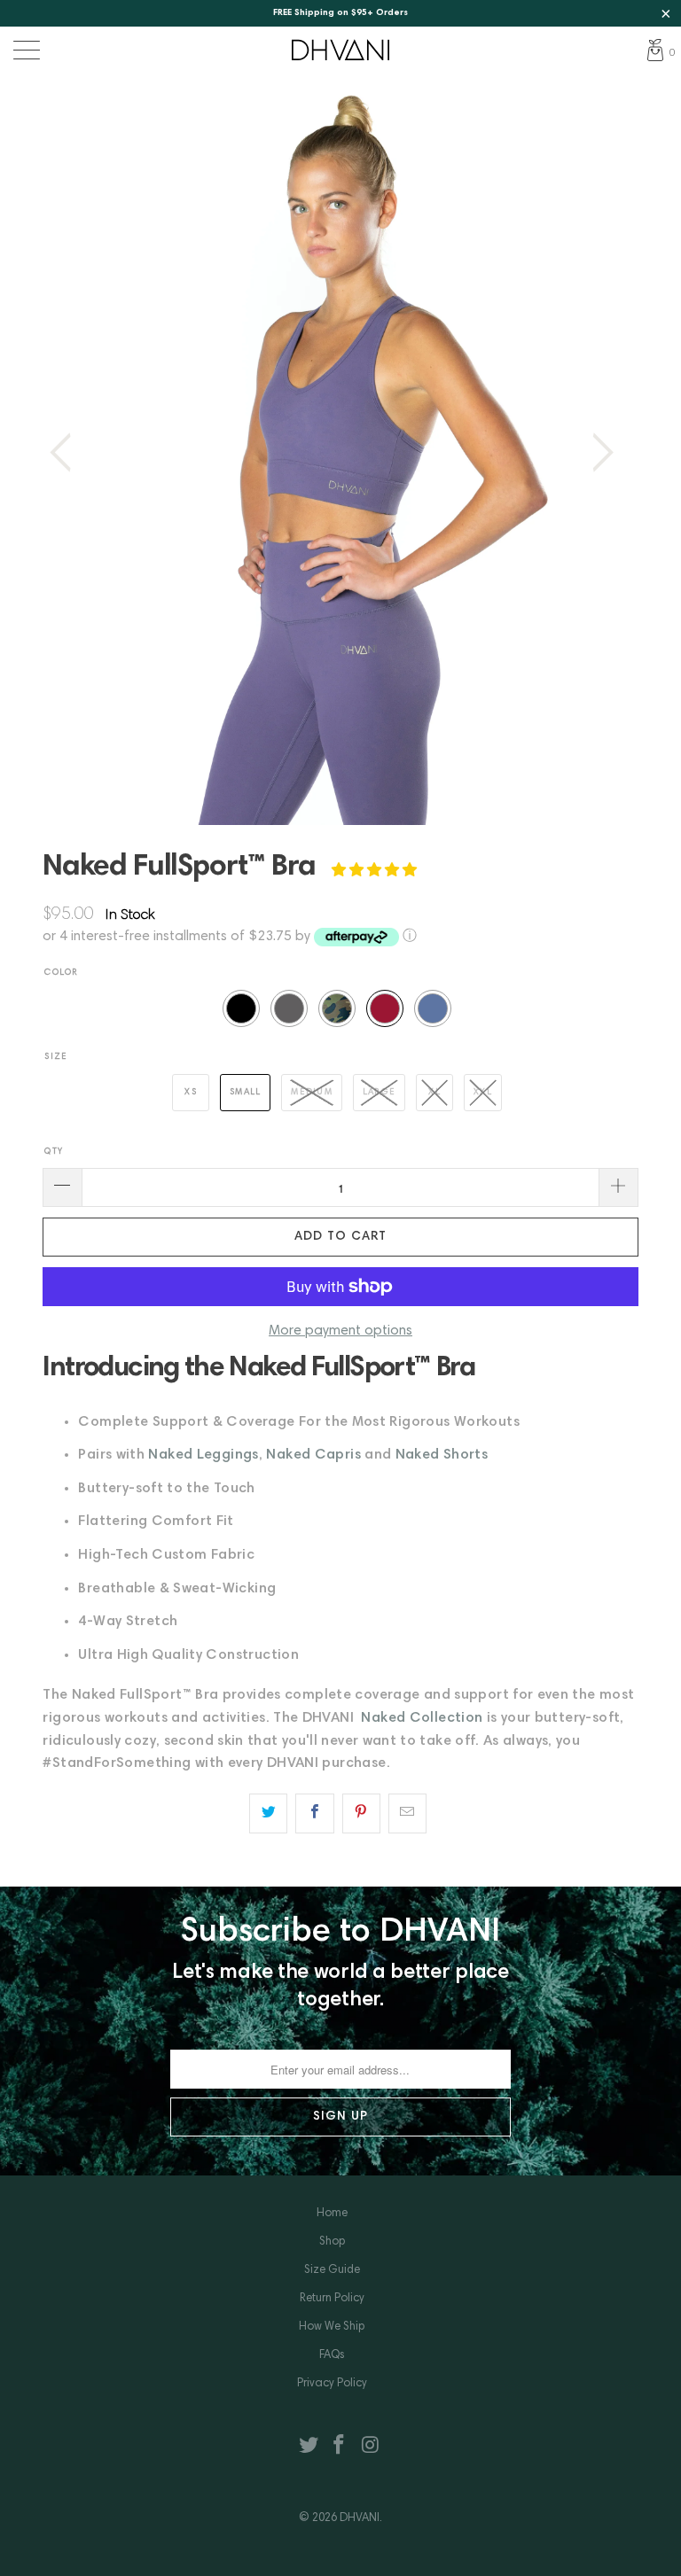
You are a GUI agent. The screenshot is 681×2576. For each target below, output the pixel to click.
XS (191, 1093)
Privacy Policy (332, 2384)
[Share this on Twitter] (268, 1814)
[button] (374, 871)
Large (379, 1093)
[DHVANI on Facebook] (340, 2449)
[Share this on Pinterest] (361, 1814)
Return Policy (332, 2299)
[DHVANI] (340, 50)
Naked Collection (422, 1718)
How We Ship (332, 2327)
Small (245, 1093)
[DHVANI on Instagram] (371, 2449)
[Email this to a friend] (407, 1814)
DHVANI (360, 2519)
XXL (483, 1093)
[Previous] (66, 453)
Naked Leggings (203, 1455)
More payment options (340, 1331)
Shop (332, 2242)
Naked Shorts (442, 1455)
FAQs (332, 2356)
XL (434, 1093)
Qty (54, 1152)
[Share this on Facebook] (314, 1814)
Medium (312, 1093)
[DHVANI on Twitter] (309, 2449)
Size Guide (332, 2271)
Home (332, 2214)
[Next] (598, 453)
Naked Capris (313, 1455)
